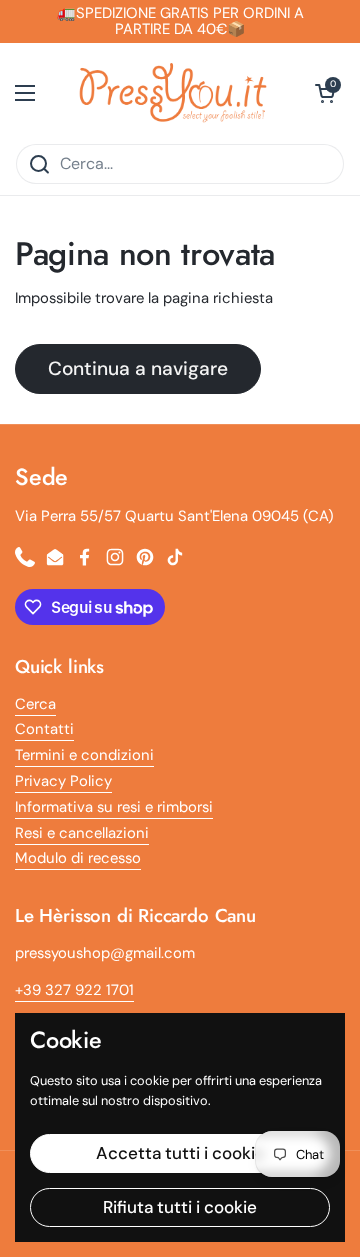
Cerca (35, 704)
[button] (325, 93)
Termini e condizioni (84, 755)
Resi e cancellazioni (82, 833)
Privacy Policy (63, 781)
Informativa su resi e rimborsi (114, 807)
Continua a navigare (138, 368)
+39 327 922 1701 (74, 990)
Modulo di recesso (78, 858)
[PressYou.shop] (175, 93)
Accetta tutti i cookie (180, 1153)
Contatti (44, 729)
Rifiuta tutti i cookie (180, 1207)
